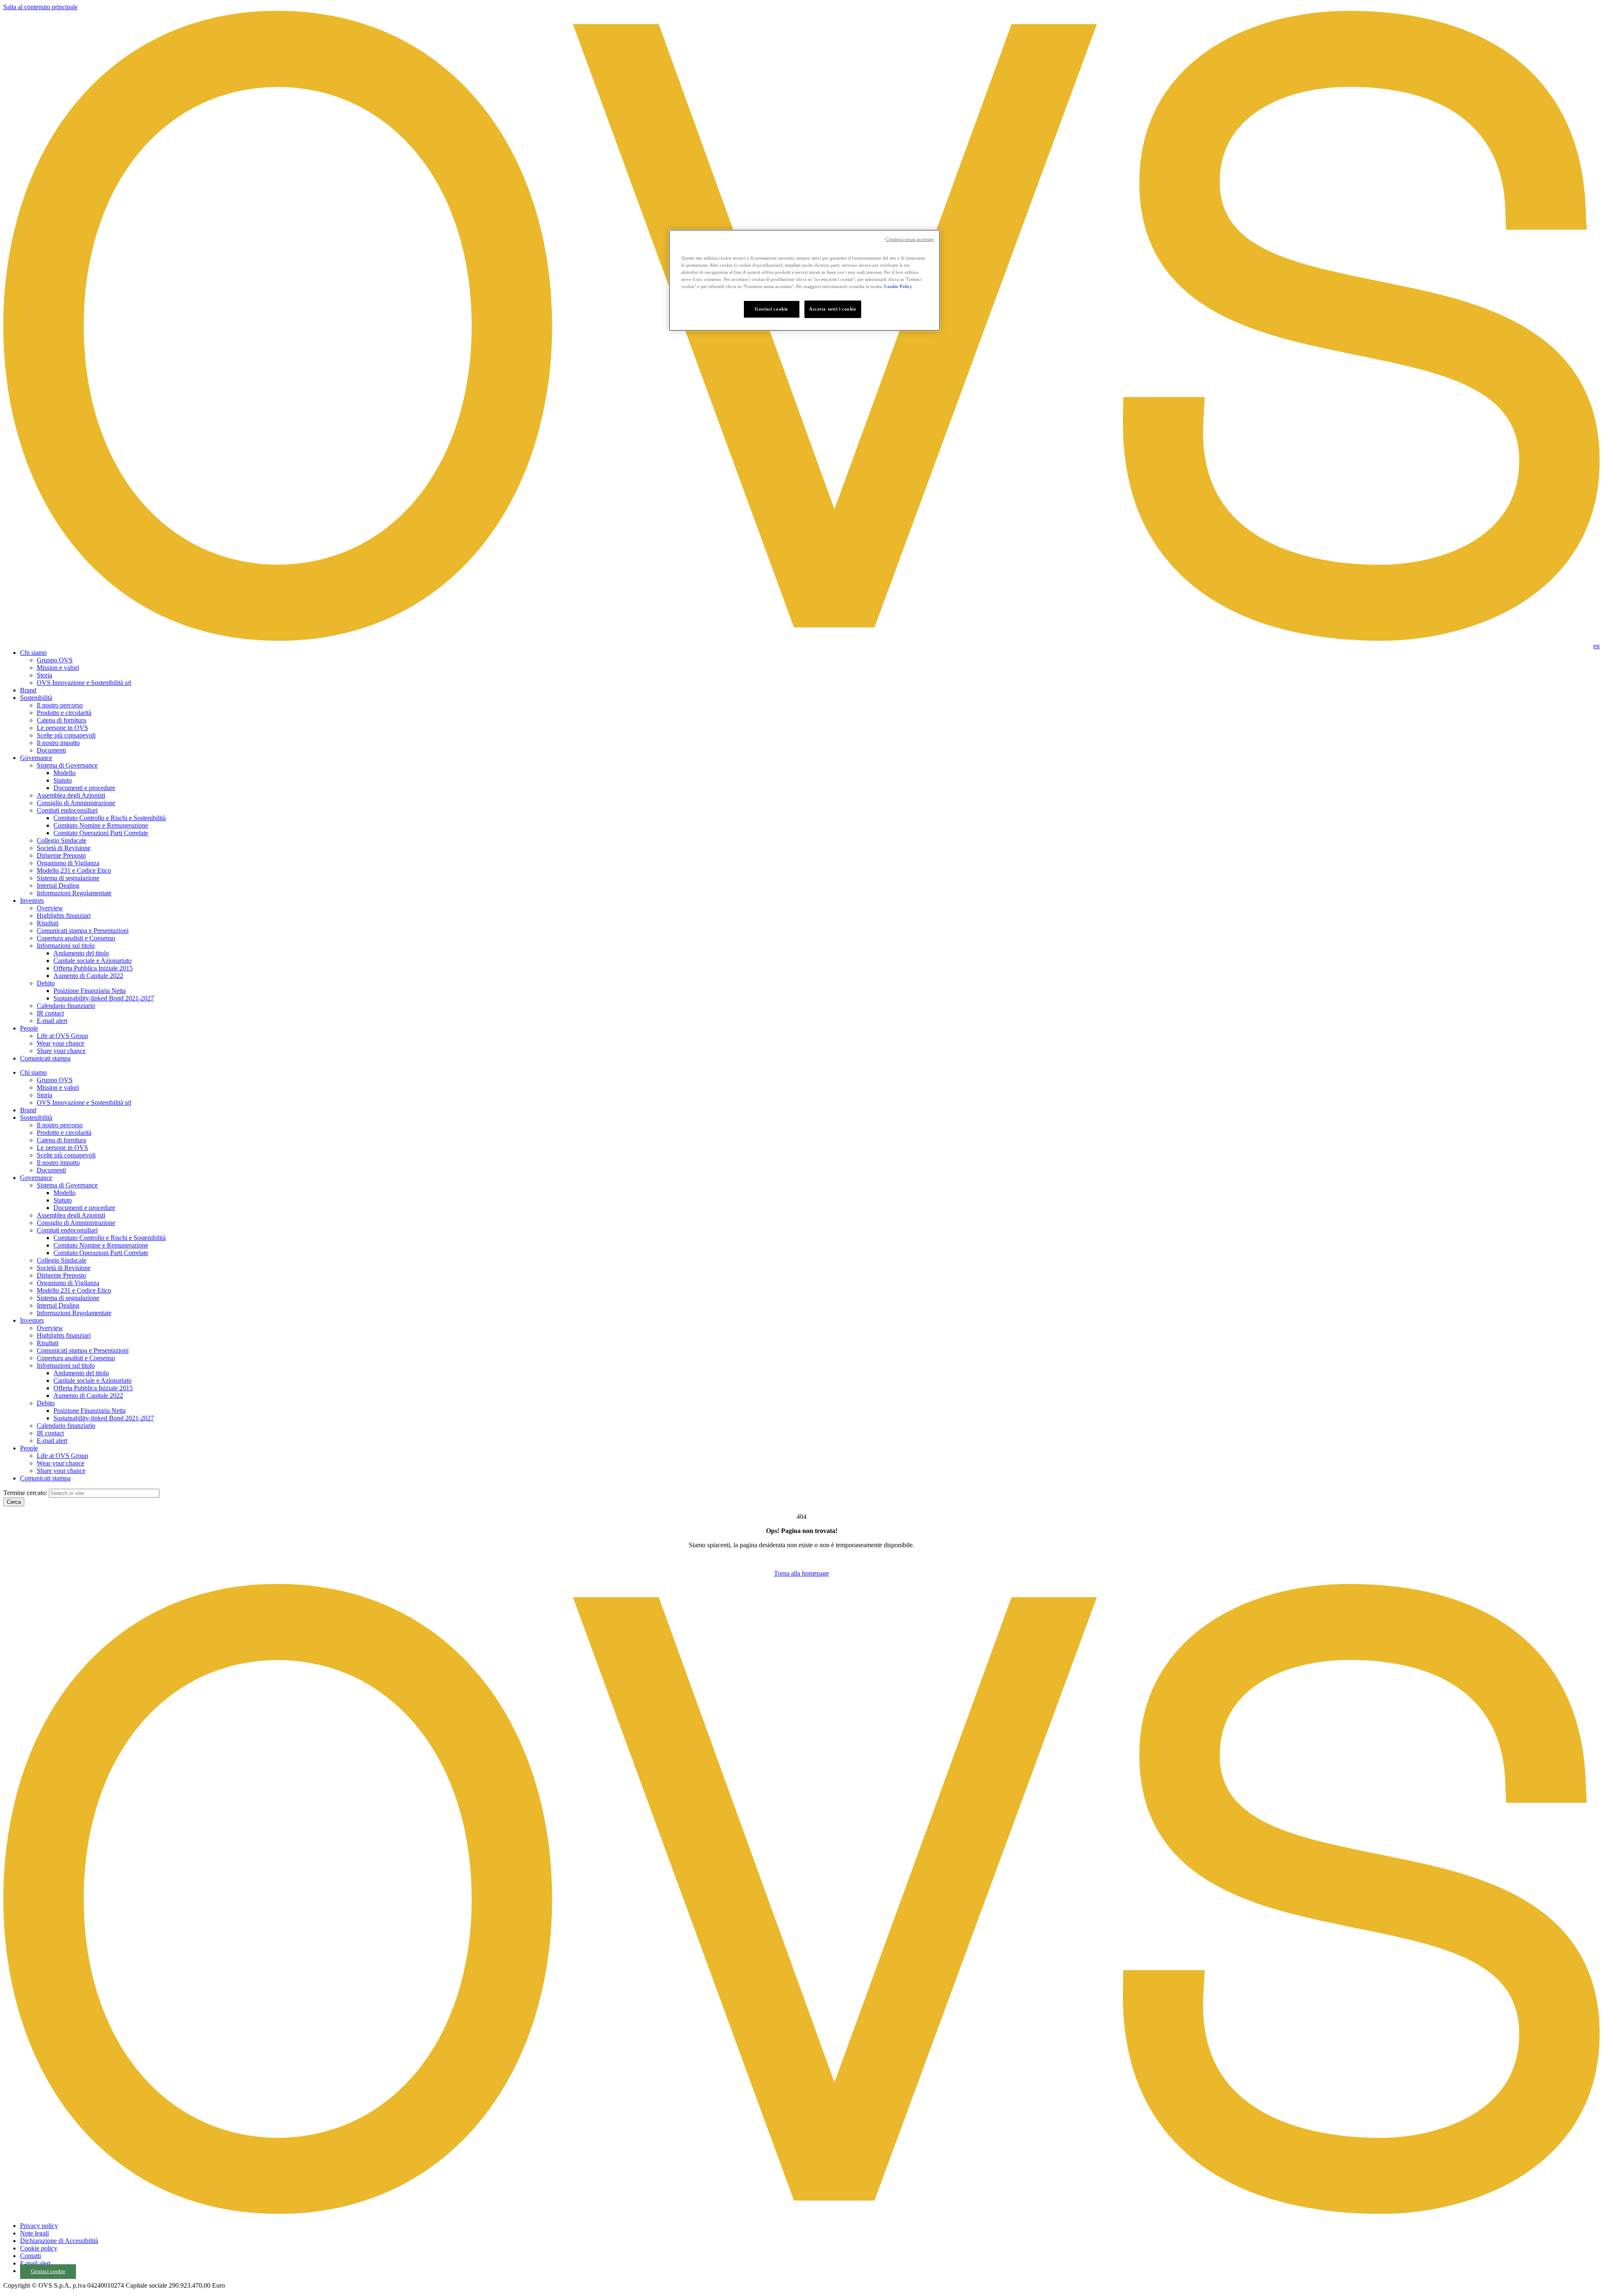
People (29, 1028)
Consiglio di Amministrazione (76, 803)
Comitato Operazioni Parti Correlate (101, 833)
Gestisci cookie (48, 2271)
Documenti (51, 750)
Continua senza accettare (910, 239)
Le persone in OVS (62, 728)
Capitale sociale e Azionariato (92, 961)
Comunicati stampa (45, 1058)
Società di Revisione (64, 848)
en (1597, 646)
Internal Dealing (58, 885)
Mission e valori (58, 668)
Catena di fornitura (61, 720)
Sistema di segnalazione (68, 878)
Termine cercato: (25, 1493)
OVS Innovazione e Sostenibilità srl (84, 683)
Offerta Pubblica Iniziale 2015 (93, 968)
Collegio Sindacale (62, 840)
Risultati (48, 923)
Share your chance (61, 1051)
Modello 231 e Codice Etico (74, 870)
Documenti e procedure (84, 788)
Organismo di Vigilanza (68, 863)
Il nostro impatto (58, 743)
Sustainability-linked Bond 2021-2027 (104, 998)
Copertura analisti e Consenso (76, 938)
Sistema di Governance (67, 765)
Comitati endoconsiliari (67, 810)
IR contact (50, 1013)
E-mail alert (52, 1021)
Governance (36, 758)
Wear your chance (61, 1043)
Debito (46, 983)
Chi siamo (33, 653)
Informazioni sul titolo (66, 946)
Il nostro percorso (60, 705)
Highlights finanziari (64, 916)
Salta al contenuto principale (40, 7)
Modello (64, 773)
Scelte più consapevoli (66, 735)
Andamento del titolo (81, 953)
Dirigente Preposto (61, 855)
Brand (28, 690)
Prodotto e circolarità (64, 713)
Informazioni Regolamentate (74, 893)
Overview (50, 908)
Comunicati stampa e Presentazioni (83, 931)
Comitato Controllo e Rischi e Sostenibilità (110, 818)
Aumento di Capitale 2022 (88, 976)
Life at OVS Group (62, 1036)
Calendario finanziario (66, 1006)
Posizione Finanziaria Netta (90, 991)
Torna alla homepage (801, 1573)
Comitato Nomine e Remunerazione (101, 825)
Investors (32, 900)
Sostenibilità (36, 698)
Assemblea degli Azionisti (71, 795)
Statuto (63, 780)
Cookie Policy (898, 286)
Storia (44, 675)
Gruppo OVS (55, 660)
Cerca (14, 1502)
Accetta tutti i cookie (833, 309)
